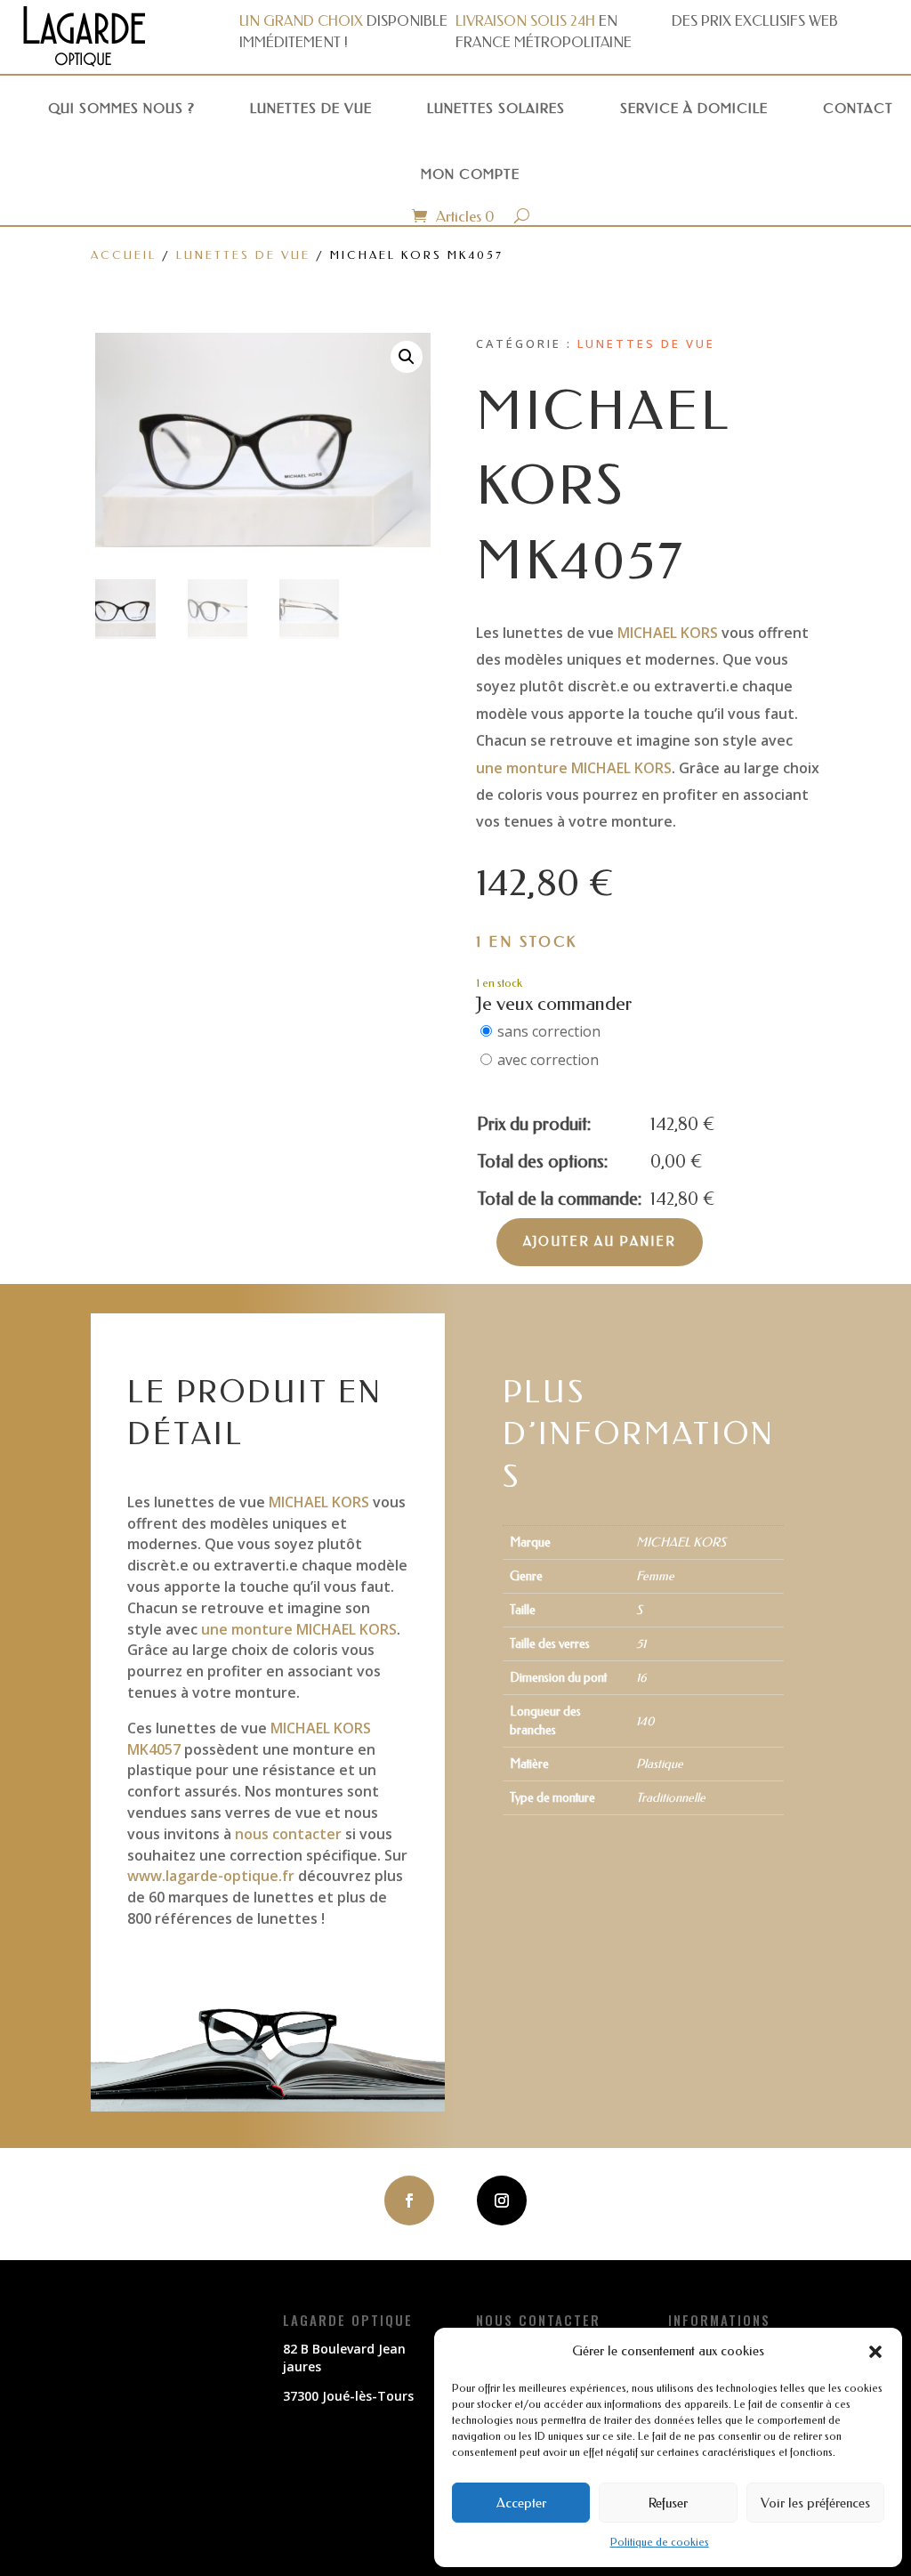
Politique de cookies (660, 2542)
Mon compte (470, 174)
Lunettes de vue (311, 109)
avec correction (548, 1060)
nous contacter (288, 1834)
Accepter (521, 2503)
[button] (875, 2352)
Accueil (124, 255)
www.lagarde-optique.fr (211, 1876)
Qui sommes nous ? (121, 109)
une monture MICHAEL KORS (574, 768)
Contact (858, 109)
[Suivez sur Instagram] (502, 2201)
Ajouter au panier (600, 1242)
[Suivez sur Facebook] (409, 2201)
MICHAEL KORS (668, 633)
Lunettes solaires (496, 109)
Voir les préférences (815, 2503)
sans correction (549, 1031)
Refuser (668, 2503)
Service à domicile (694, 109)
